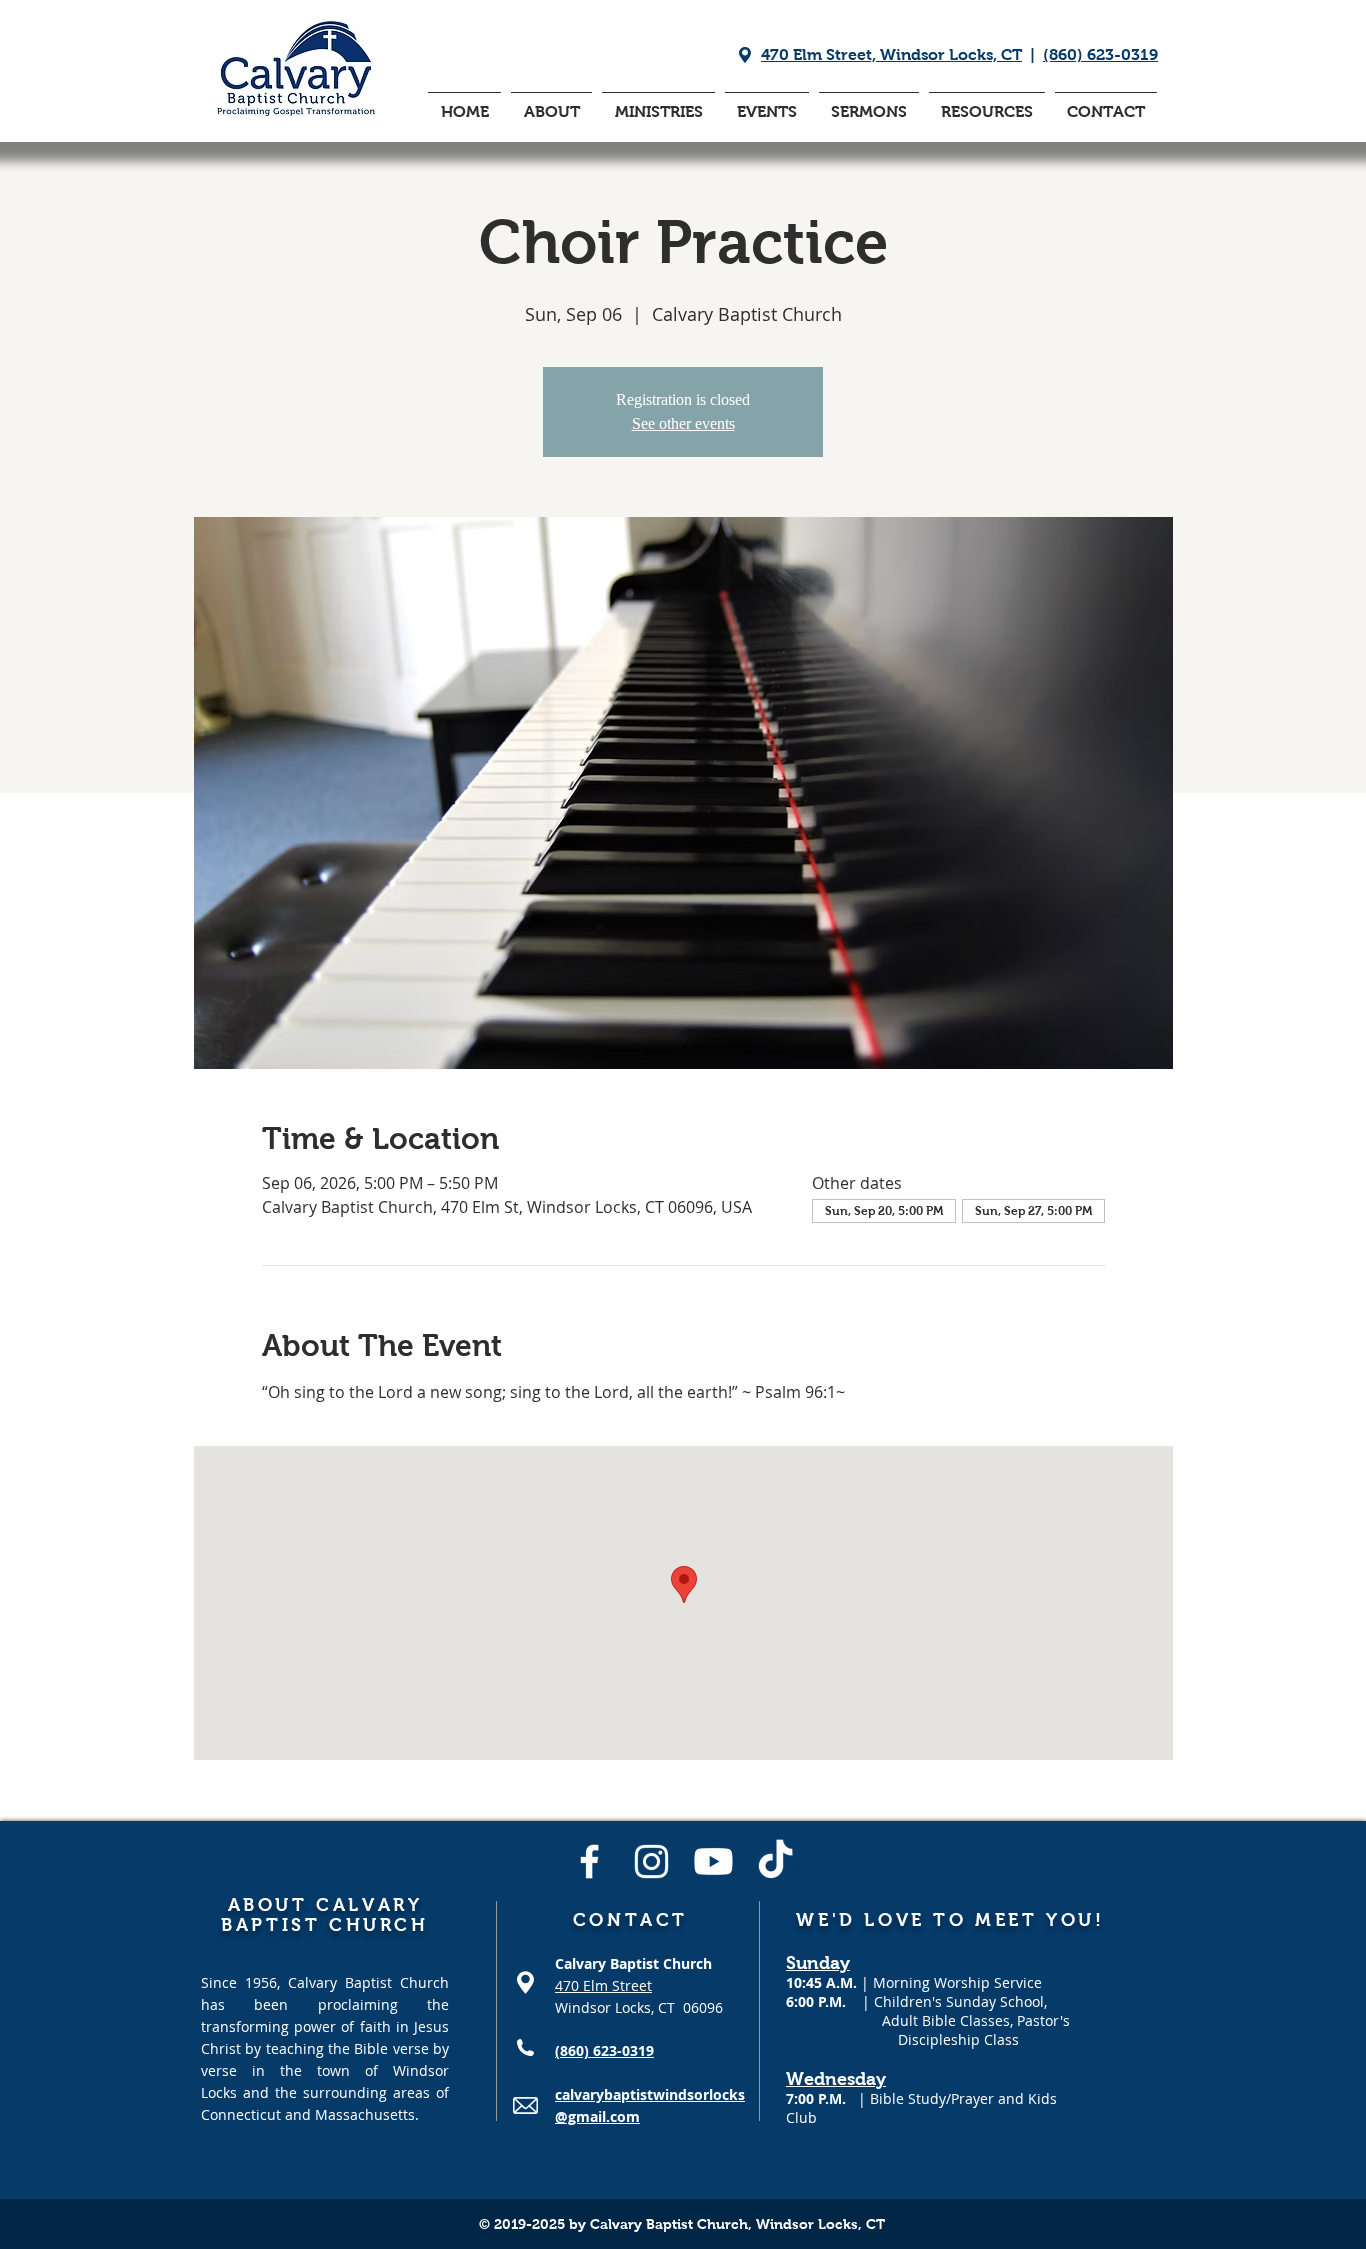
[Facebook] (589, 1861)
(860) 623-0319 (1100, 54)
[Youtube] (713, 1861)
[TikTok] (775, 1861)
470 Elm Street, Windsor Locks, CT (891, 54)
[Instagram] (651, 1861)
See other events (683, 423)
